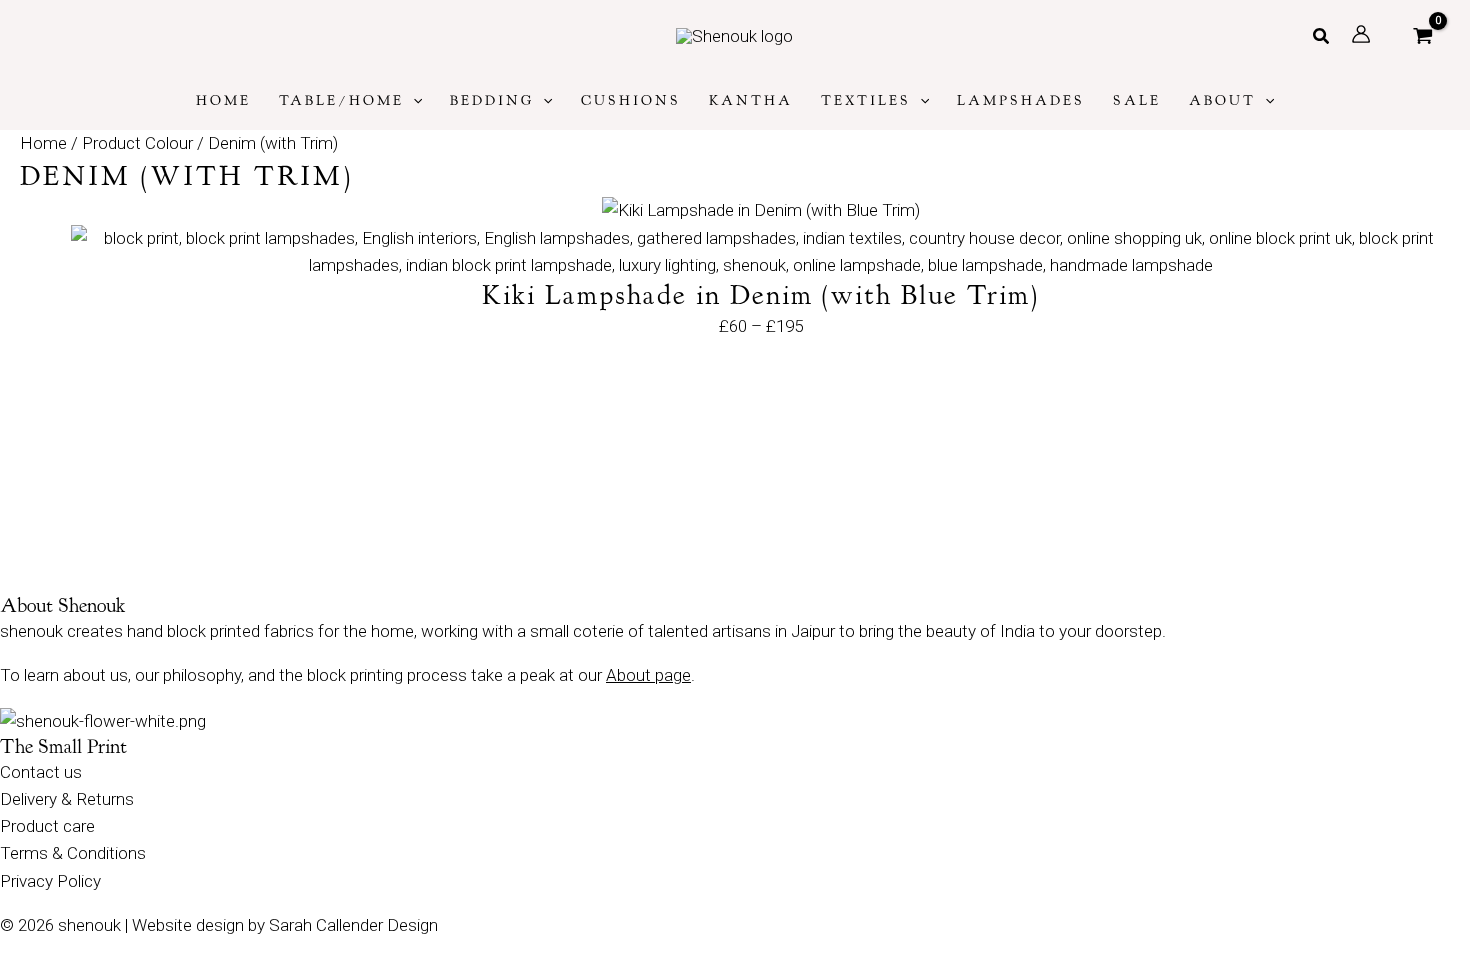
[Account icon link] (1361, 34)
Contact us (41, 772)
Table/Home (341, 101)
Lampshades (1021, 101)
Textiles (866, 101)
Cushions (631, 101)
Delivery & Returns (67, 799)
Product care (47, 826)
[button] (1322, 36)
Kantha (751, 101)
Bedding (492, 101)
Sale (1137, 101)
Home (223, 101)
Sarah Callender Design (353, 925)
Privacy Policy (50, 881)
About (1222, 101)
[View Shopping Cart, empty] (1423, 36)
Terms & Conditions (73, 853)
